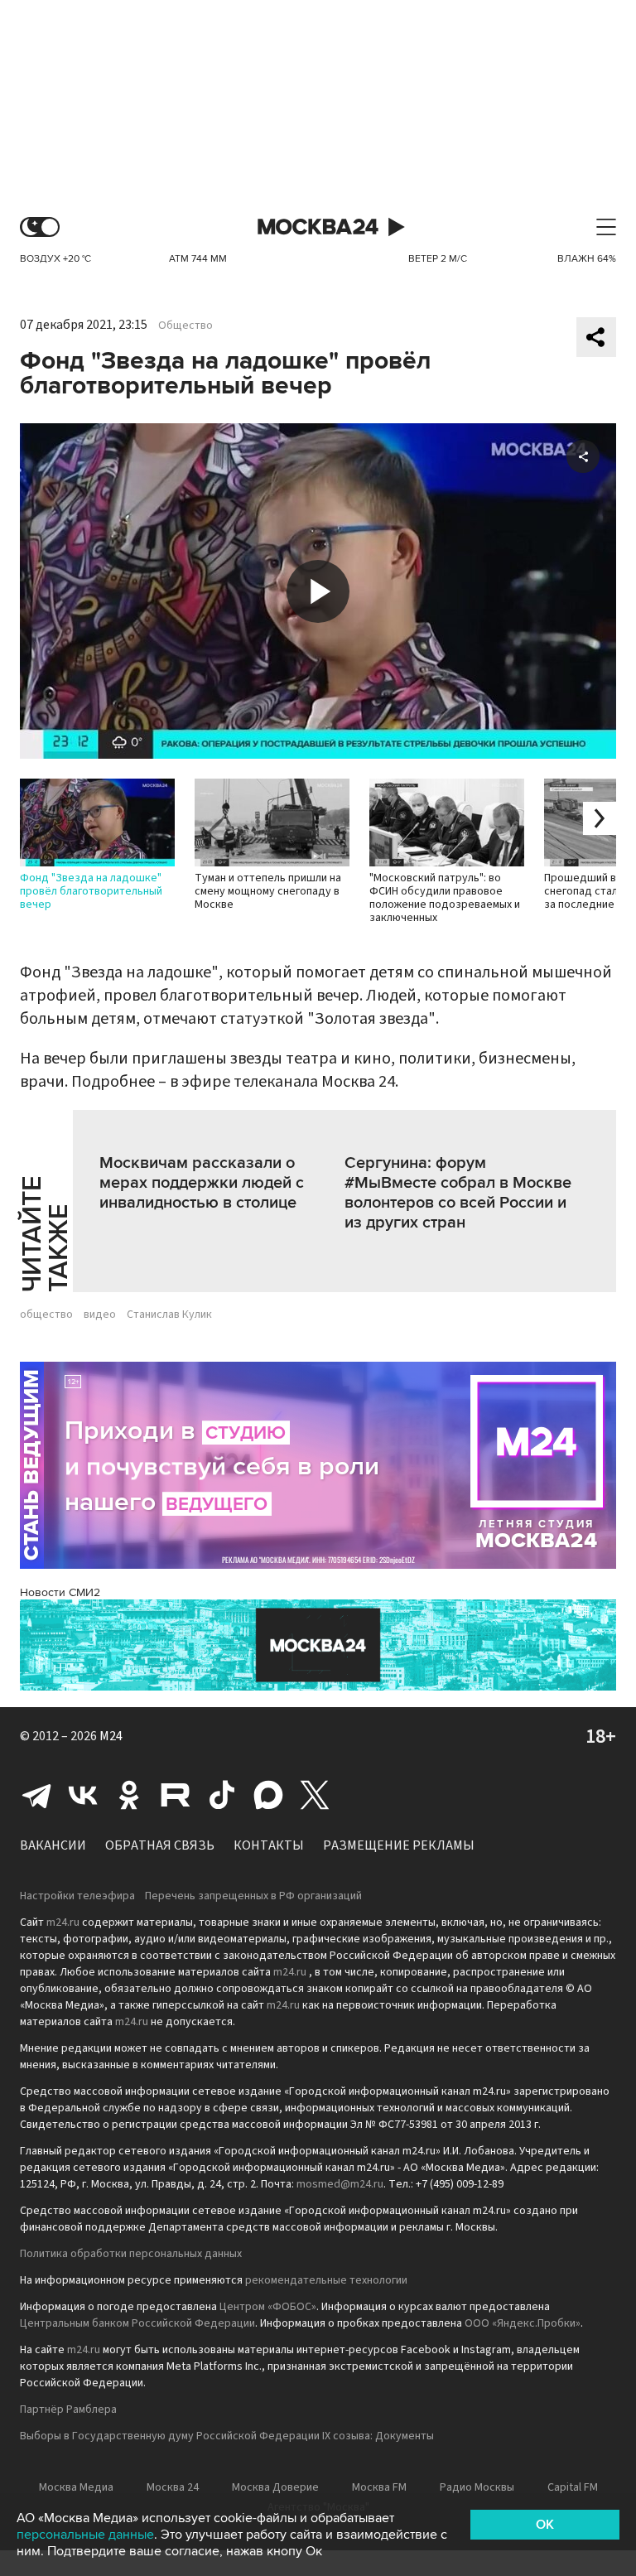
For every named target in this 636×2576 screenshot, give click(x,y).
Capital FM (573, 2487)
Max (268, 1795)
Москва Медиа (76, 2487)
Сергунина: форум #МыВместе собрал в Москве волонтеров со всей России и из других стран (458, 1193)
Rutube (176, 1795)
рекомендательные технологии (326, 2280)
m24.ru (63, 1922)
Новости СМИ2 (60, 1592)
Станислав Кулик (169, 1315)
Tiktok (222, 1795)
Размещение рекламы (399, 1845)
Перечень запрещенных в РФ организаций (253, 1896)
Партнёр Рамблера (68, 2410)
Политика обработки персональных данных (131, 2254)
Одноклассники (129, 1795)
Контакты (269, 1845)
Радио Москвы (477, 2487)
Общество (185, 326)
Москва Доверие (275, 2487)
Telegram (36, 1795)
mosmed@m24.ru (340, 2184)
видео (100, 1315)
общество (46, 1315)
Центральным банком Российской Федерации (137, 2323)
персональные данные (85, 2535)
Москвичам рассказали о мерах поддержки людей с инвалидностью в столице (202, 1183)
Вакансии (53, 1845)
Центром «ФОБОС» (268, 2307)
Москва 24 (318, 227)
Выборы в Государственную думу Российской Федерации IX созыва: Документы (227, 2436)
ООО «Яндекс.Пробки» (523, 2323)
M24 (111, 1736)
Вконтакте (83, 1795)
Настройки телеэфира (77, 1896)
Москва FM (379, 2487)
